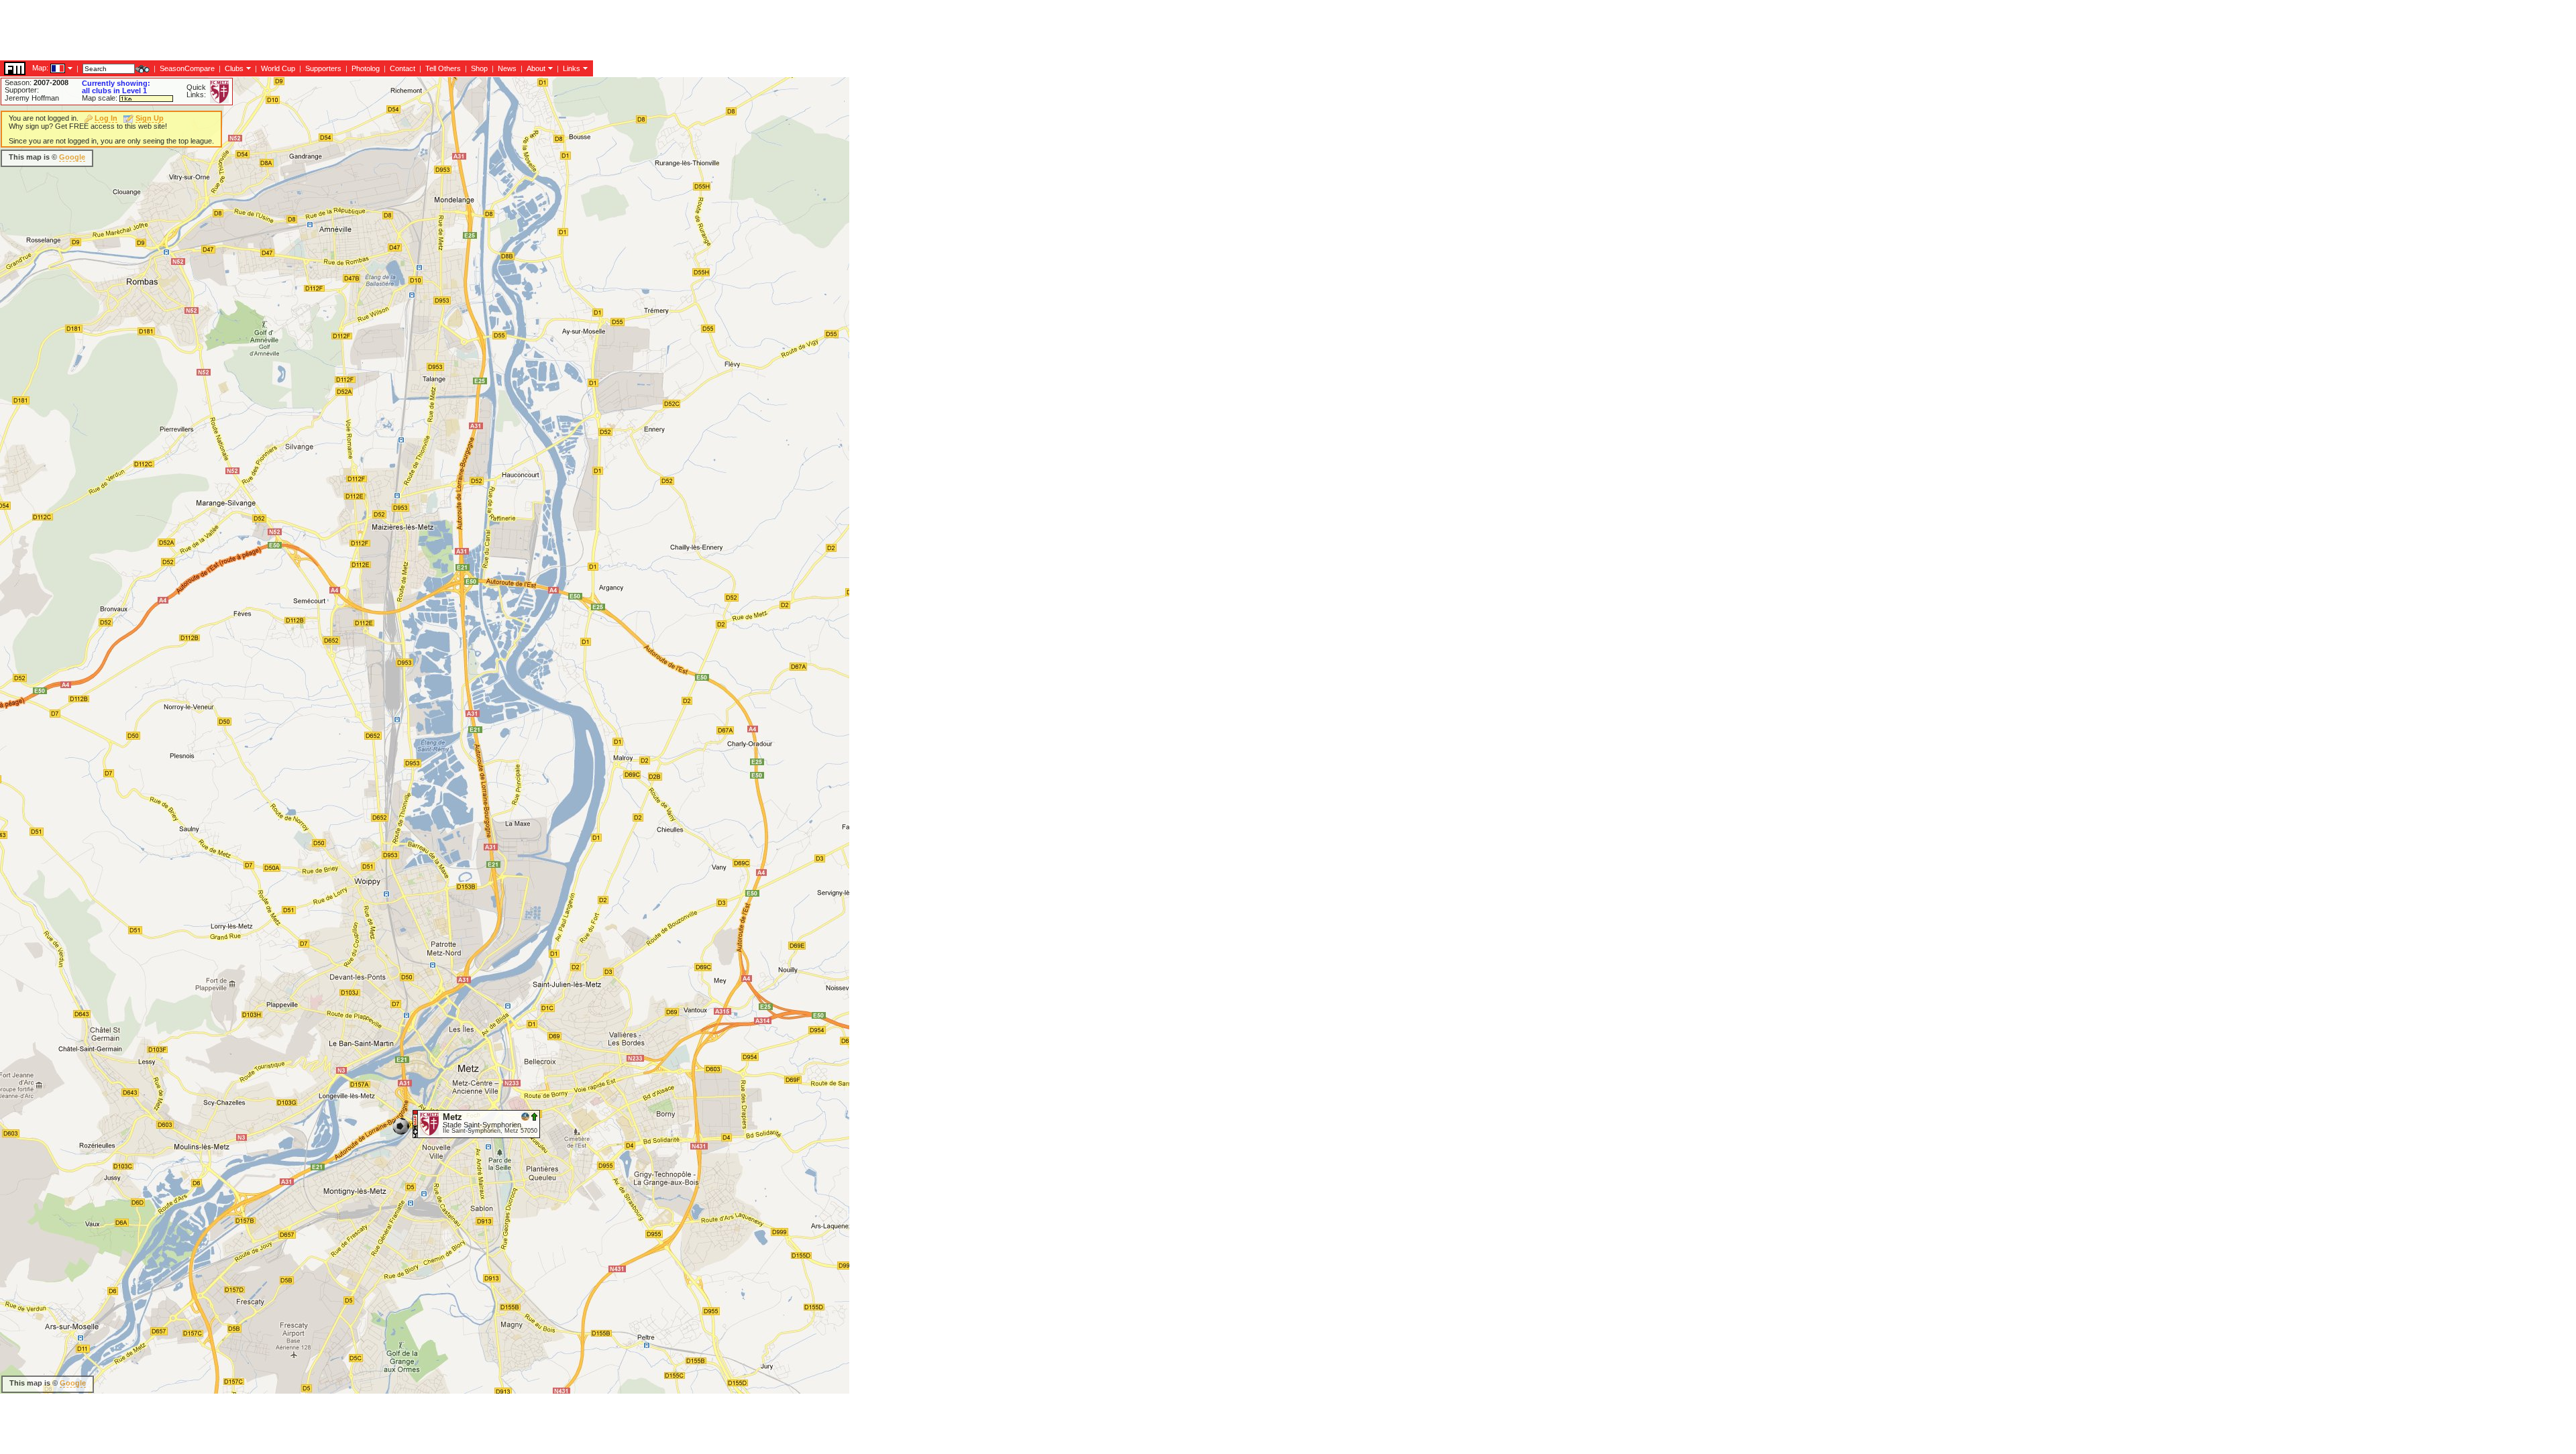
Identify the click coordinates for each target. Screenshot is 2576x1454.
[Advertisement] (244, 30)
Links (572, 68)
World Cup (278, 68)
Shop (479, 68)
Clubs (234, 68)
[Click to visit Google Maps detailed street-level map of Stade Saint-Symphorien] (416, 1123)
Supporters (323, 68)
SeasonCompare (187, 68)
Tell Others (443, 68)
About (536, 68)
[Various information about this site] (549, 68)
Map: (40, 68)
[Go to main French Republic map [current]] (49, 68)
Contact (402, 68)
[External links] (584, 68)
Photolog (366, 68)
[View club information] (247, 68)
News (507, 68)
